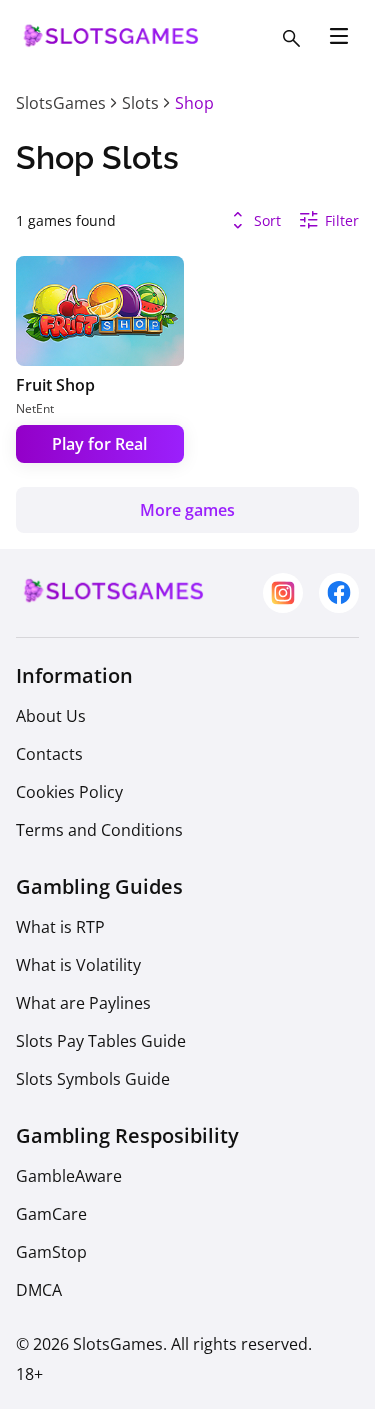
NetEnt (35, 408)
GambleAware (69, 1176)
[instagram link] (283, 593)
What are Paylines (83, 1003)
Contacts (49, 754)
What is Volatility (78, 965)
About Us (51, 716)
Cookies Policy (69, 792)
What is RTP (60, 927)
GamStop (51, 1252)
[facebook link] (339, 593)
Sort (267, 220)
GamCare (51, 1214)
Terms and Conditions (99, 830)
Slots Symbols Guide (93, 1079)
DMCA (39, 1290)
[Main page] (107, 46)
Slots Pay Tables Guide (101, 1041)
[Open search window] (291, 38)
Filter (342, 220)
